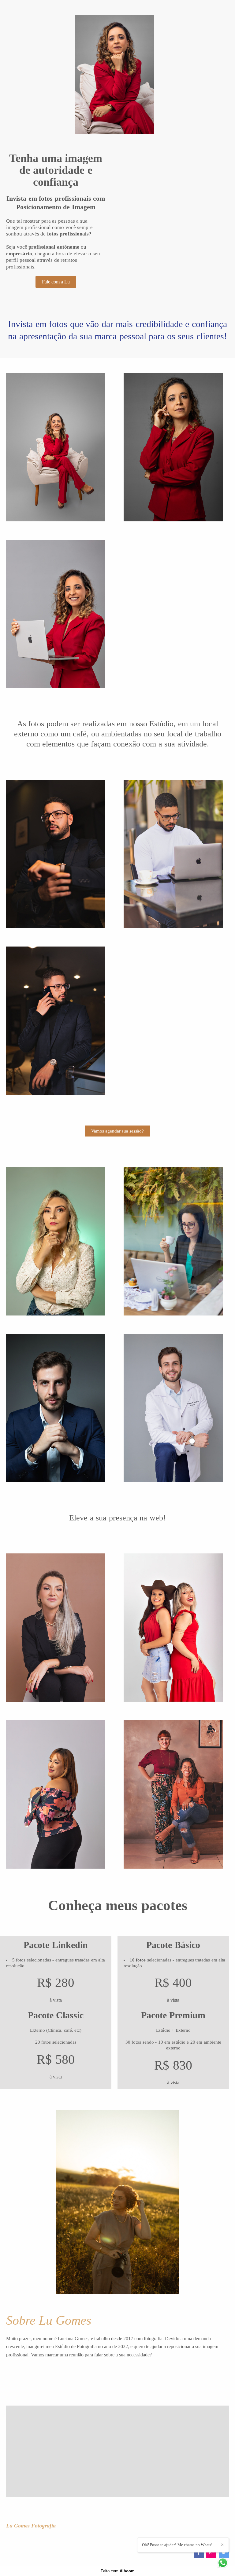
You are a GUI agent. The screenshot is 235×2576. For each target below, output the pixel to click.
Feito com (118, 2571)
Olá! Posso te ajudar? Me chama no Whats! (177, 2545)
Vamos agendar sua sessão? (117, 1131)
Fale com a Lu (56, 282)
